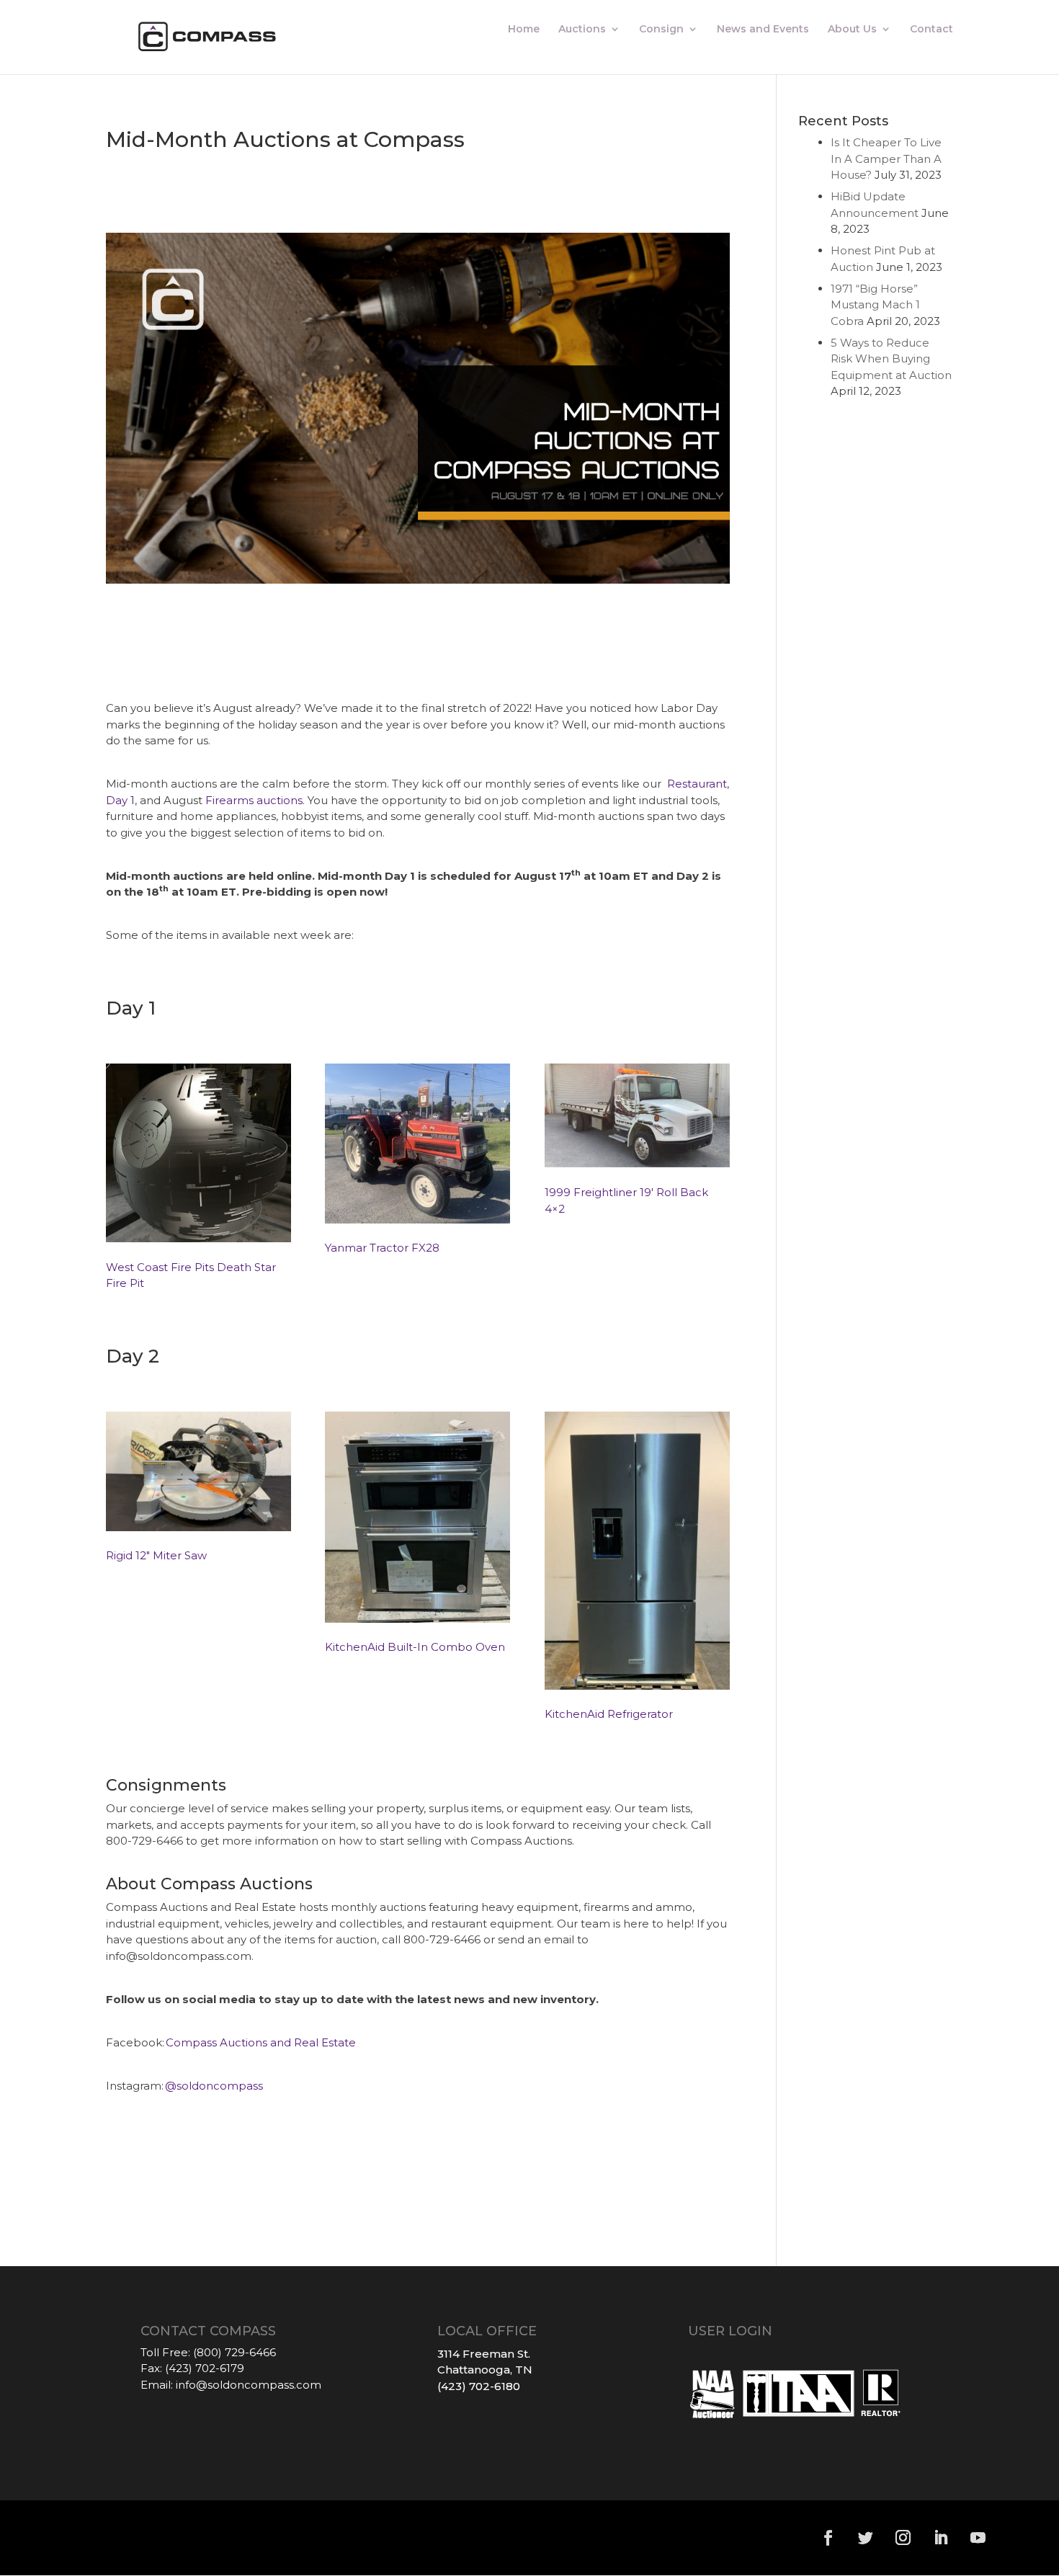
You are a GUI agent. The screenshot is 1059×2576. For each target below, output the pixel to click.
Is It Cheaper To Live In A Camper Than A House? (886, 159)
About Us (852, 30)
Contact (931, 30)
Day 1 (120, 800)
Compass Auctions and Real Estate (261, 2042)
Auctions (582, 30)
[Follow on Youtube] (978, 2538)
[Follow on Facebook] (828, 2538)
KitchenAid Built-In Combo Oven (415, 1647)
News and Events (763, 30)
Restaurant (697, 784)
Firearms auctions (254, 800)
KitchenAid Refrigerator (609, 1714)
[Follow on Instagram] (903, 2538)
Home (524, 30)
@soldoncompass (214, 2086)
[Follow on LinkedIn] (940, 2538)
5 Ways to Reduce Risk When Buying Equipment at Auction (891, 359)
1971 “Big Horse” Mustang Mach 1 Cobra (875, 305)
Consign (661, 30)
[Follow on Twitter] (865, 2538)
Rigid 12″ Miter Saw (158, 1555)
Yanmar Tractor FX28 (382, 1248)
